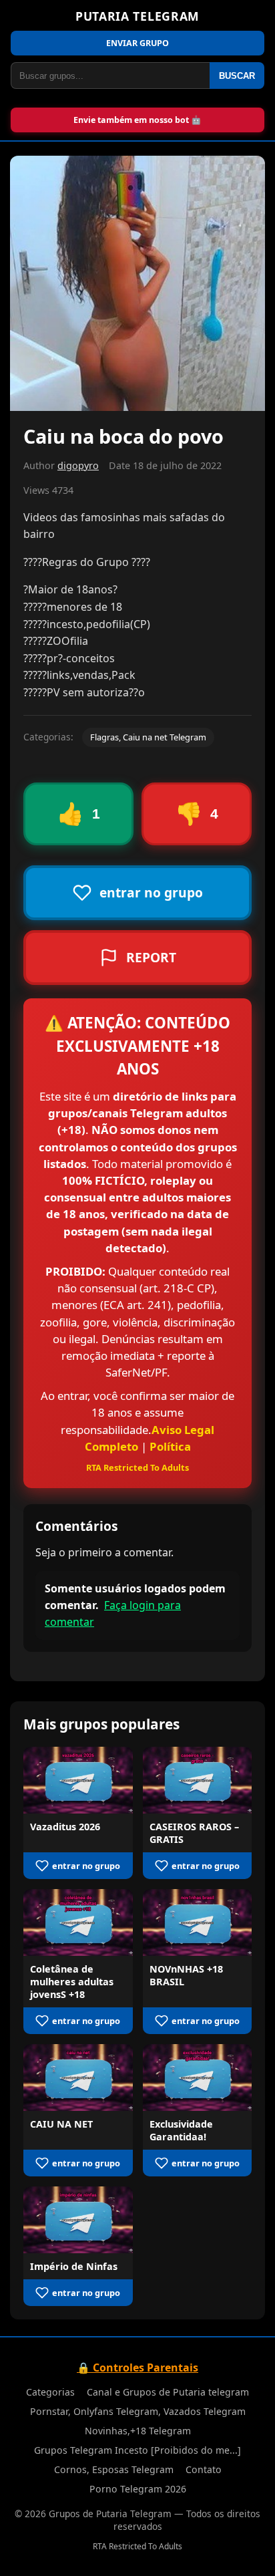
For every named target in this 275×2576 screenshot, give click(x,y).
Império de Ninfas (74, 2266)
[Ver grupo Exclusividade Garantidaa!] (198, 2078)
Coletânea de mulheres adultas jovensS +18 (72, 1982)
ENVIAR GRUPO (137, 43)
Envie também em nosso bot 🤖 (137, 120)
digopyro (78, 465)
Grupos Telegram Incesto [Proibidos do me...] (137, 2450)
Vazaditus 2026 (65, 1827)
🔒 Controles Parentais (137, 2368)
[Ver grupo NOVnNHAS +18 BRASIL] (198, 1922)
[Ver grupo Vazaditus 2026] (78, 1780)
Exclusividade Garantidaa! (181, 2130)
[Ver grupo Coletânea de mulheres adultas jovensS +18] (78, 1922)
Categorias (50, 2392)
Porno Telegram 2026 (138, 2489)
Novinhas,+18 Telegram (138, 2431)
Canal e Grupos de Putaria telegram (168, 2392)
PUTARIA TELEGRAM (137, 16)
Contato (204, 2469)
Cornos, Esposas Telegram (114, 2469)
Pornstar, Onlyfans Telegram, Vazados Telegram (138, 2411)
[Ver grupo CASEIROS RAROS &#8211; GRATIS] (198, 1780)
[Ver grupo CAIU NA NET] (78, 2078)
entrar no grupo (86, 1866)
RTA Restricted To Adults (137, 1467)
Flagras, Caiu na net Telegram (148, 737)
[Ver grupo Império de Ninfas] (78, 2220)
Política (170, 1446)
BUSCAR (237, 76)
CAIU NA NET (61, 2124)
